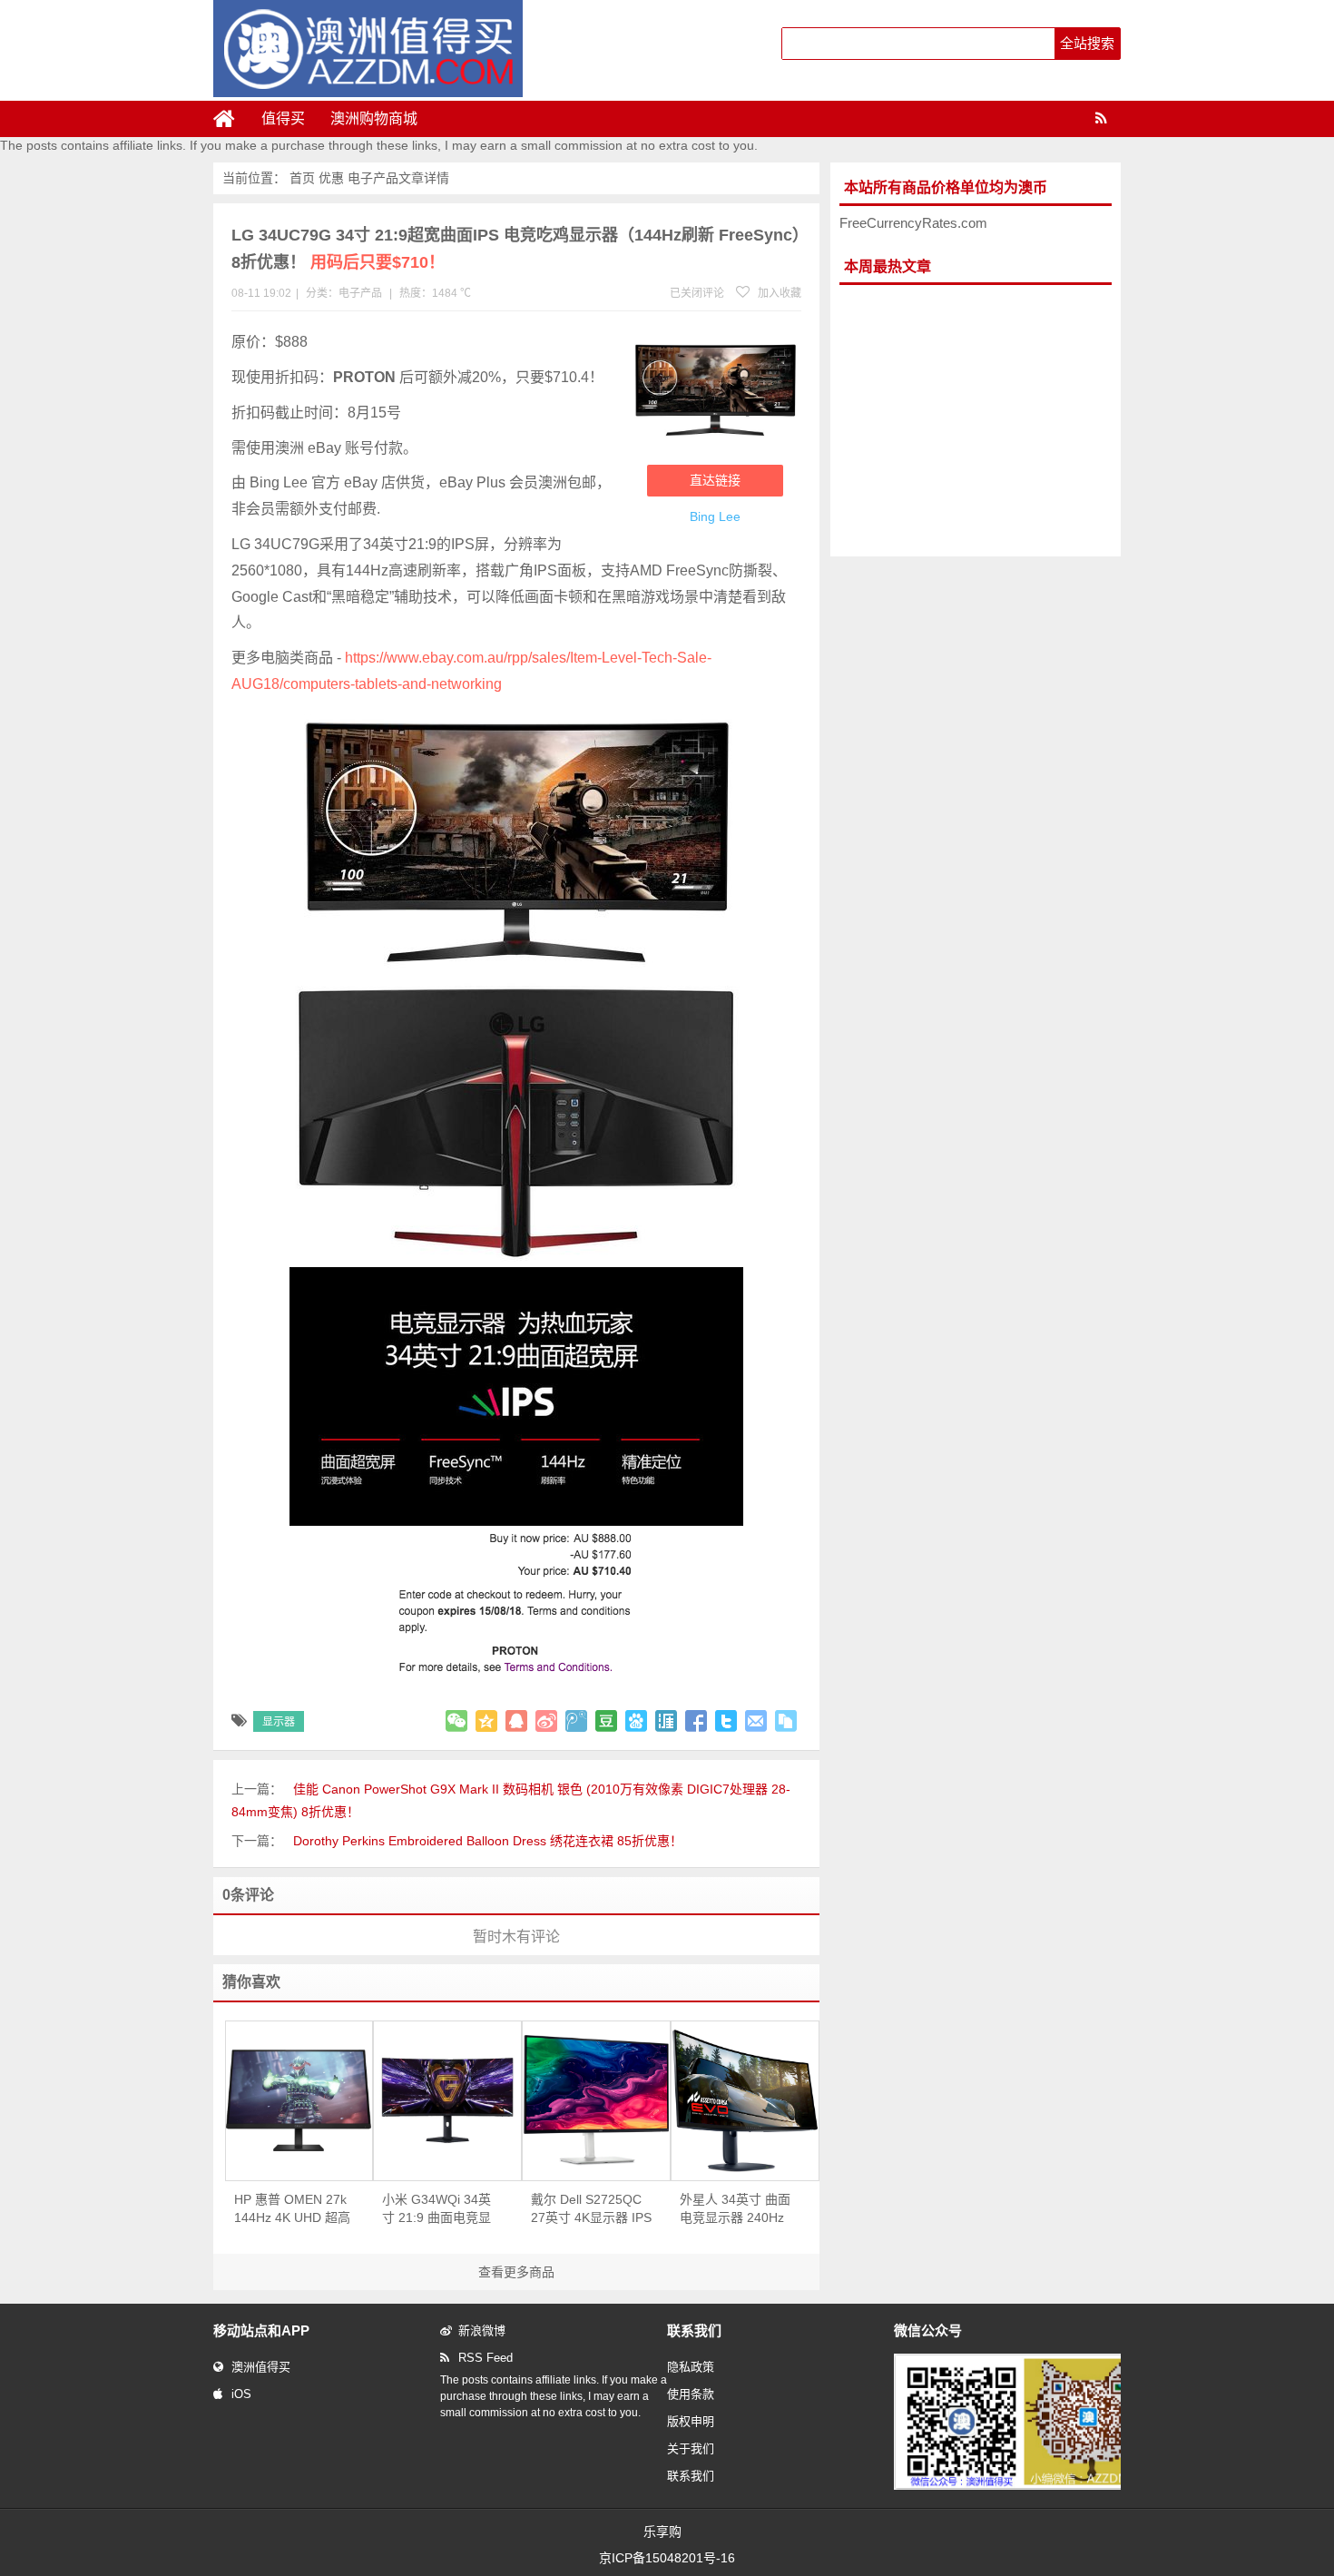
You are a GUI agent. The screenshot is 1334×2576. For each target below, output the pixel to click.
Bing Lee (715, 516)
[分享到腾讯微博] (576, 1721)
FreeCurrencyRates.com (913, 223)
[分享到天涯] (666, 1721)
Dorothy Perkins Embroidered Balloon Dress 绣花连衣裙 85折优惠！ (488, 1841)
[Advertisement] (976, 421)
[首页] (231, 119)
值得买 (283, 118)
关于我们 (691, 2448)
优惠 (331, 178)
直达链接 (715, 480)
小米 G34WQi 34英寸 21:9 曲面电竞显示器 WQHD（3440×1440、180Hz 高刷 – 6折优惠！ (439, 2209)
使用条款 (691, 2394)
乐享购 (662, 2532)
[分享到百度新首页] (636, 1721)
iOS (241, 2394)
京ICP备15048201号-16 (667, 2558)
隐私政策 (691, 2367)
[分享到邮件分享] (756, 1721)
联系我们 (691, 2476)
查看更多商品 (516, 2272)
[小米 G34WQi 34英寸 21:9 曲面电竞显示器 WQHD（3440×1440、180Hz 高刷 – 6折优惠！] (447, 2100)
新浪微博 (482, 2330)
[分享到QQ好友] (516, 1721)
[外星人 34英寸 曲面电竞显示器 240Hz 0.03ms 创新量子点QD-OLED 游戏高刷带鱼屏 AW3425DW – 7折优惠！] (745, 2101)
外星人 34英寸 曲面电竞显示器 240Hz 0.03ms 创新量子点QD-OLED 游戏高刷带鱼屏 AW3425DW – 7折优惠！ (736, 2209)
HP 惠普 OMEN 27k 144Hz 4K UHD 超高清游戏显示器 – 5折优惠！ (292, 2209)
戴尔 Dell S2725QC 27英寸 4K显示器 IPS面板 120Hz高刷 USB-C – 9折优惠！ (591, 2209)
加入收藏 (778, 293)
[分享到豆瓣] (606, 1721)
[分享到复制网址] (786, 1721)
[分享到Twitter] (726, 1721)
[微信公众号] (1025, 2486)
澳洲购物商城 (374, 118)
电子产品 (373, 178)
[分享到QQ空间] (486, 1721)
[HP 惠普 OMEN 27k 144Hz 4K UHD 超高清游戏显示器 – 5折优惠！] (299, 2100)
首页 (302, 178)
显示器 (279, 1722)
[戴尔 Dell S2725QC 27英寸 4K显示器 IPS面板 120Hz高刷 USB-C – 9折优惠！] (596, 2100)
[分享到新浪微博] (546, 1721)
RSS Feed (486, 2358)
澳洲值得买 (261, 2367)
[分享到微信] (456, 1721)
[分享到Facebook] (696, 1721)
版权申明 (691, 2421)
